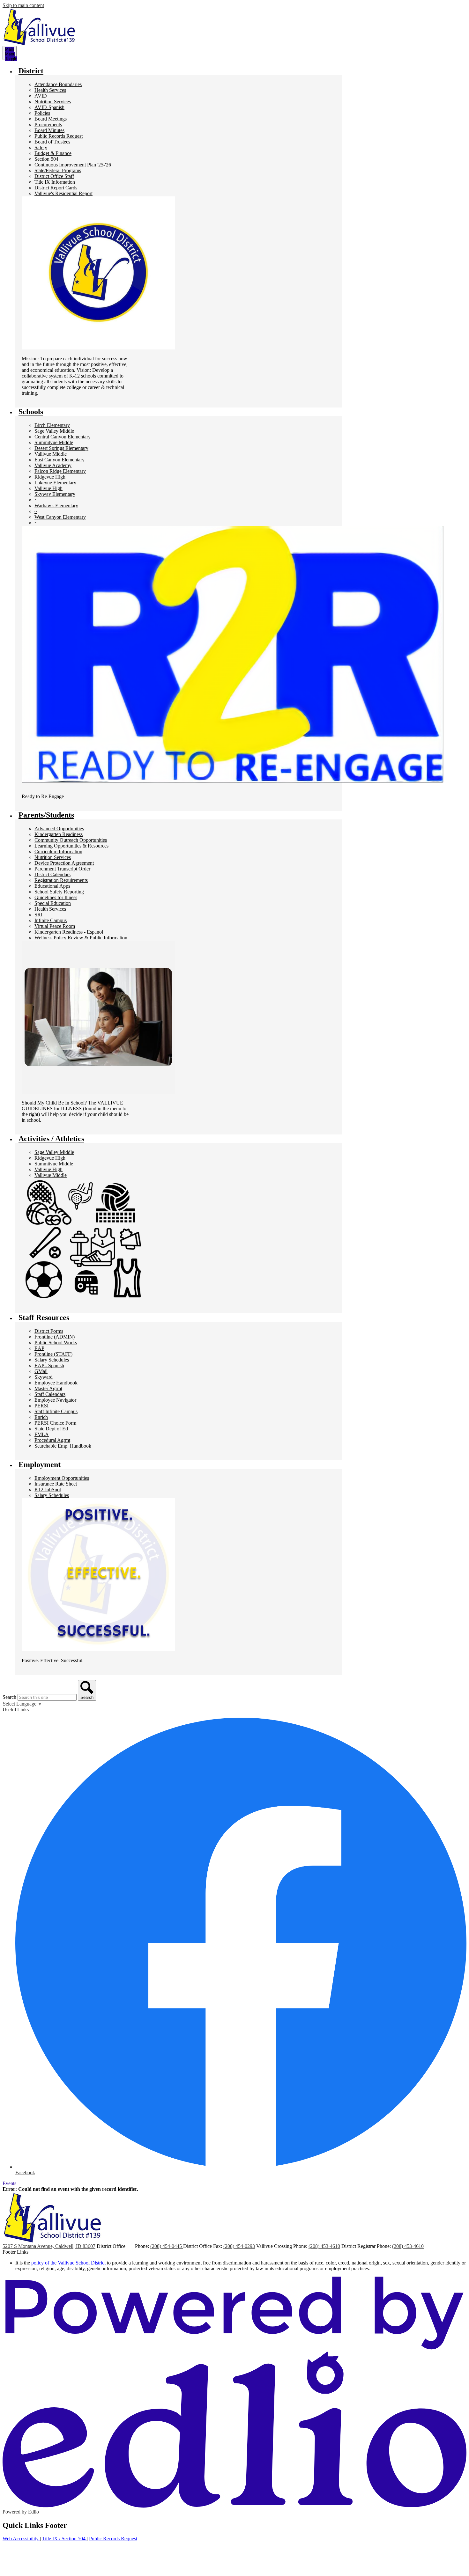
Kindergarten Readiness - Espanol (69, 932)
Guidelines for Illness (56, 897)
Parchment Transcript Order (62, 869)
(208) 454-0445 (167, 2246)
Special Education (53, 903)
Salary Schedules (52, 1360)
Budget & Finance (53, 153)
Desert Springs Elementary (61, 448)
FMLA (42, 1434)
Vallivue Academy (53, 465)
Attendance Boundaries (58, 84)
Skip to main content (23, 5)
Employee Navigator (55, 1400)
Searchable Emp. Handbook (63, 1446)
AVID (41, 96)
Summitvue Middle (54, 442)
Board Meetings (51, 119)
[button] (31, 71)
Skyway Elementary (55, 494)
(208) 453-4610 (324, 2246)
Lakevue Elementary (55, 483)
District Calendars (52, 874)
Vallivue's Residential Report (63, 193)
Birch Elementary (52, 425)
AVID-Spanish (49, 107)
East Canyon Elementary (60, 460)
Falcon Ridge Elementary (60, 471)
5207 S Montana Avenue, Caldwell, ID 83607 (49, 2246)
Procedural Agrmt (52, 1440)
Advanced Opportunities (59, 829)
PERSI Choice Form (55, 1423)
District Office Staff (54, 176)
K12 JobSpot (48, 1490)
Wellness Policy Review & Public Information (81, 938)
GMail (41, 1371)
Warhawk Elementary (56, 506)
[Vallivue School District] (39, 27)
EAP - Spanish (49, 1365)
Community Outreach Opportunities (71, 840)
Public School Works (56, 1343)
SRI (38, 915)
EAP (39, 1348)
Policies (42, 113)
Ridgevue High (50, 477)
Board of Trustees (52, 142)
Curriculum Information (58, 851)
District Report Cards (56, 188)
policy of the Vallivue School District (68, 2263)
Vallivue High (48, 488)
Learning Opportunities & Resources (71, 846)
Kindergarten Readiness (59, 834)
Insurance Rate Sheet (56, 1484)
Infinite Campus (51, 920)
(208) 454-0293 (239, 2246)
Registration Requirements (61, 880)
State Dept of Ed (51, 1429)
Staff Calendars (50, 1394)
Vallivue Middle (51, 454)
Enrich (41, 1417)
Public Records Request (59, 136)
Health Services (50, 90)
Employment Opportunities (62, 1478)
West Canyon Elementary (60, 517)
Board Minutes (49, 130)
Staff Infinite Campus (56, 1411)
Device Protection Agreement (64, 863)
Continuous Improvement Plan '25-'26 (73, 165)
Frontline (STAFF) (53, 1354)
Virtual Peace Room (55, 926)
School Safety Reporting (59, 892)
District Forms (49, 1331)
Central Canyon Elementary (63, 437)
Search (9, 1697)
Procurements (48, 125)
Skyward (44, 1377)
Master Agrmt (48, 1388)
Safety (41, 147)
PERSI (41, 1406)
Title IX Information (55, 182)
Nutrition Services (53, 102)
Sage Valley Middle (54, 431)
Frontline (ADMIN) (55, 1337)
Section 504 (46, 159)
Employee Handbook (56, 1383)
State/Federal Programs (58, 170)
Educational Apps (52, 886)
